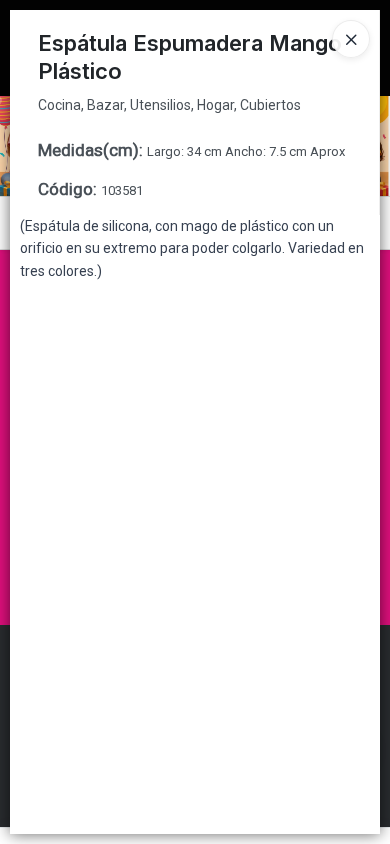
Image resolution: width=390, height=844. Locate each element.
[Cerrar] (351, 39)
